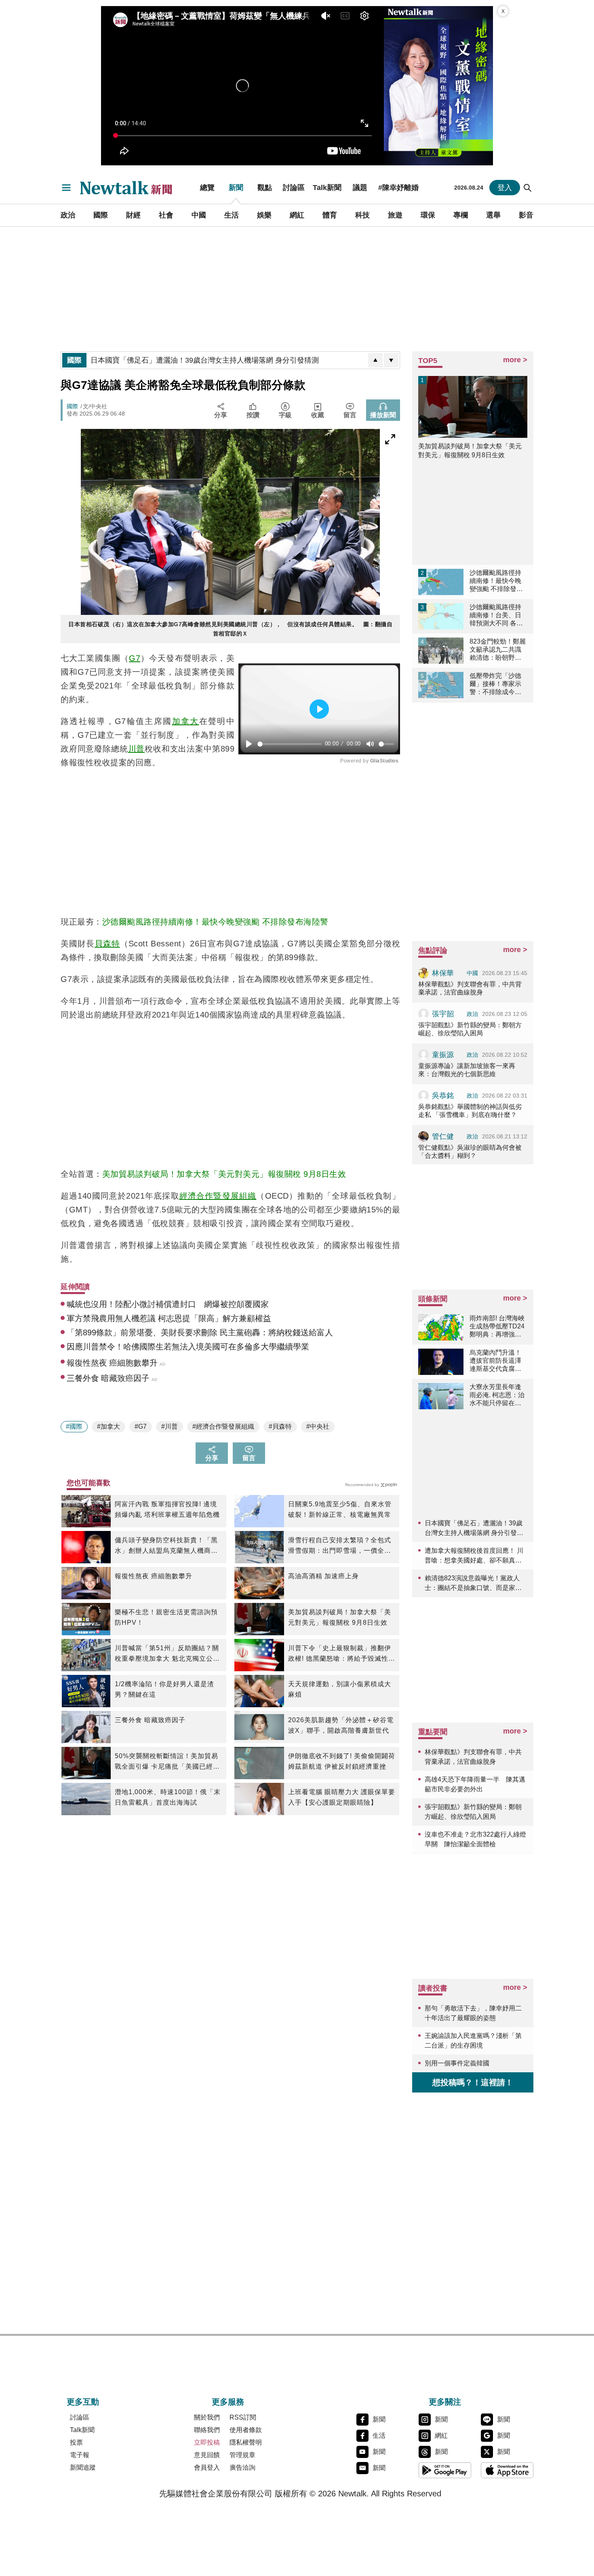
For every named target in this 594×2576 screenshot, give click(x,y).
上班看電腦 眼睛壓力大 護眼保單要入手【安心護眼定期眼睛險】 (342, 1797)
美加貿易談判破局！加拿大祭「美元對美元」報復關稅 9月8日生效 (224, 1174)
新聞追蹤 (83, 2467)
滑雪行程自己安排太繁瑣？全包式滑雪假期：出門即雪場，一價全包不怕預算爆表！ (340, 1546)
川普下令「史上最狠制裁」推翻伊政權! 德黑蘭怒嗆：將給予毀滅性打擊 (342, 1654)
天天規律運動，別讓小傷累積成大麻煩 (340, 1689)
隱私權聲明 (246, 2442)
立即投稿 (207, 2442)
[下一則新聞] (391, 360)
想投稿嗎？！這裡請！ (473, 2082)
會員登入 (207, 2467)
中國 (199, 215)
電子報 (80, 2455)
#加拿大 (108, 1426)
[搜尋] (528, 188)
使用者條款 (246, 2430)
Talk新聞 (327, 188)
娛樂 (264, 215)
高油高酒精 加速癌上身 (323, 1576)
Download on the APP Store (507, 2470)
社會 (166, 215)
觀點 (265, 188)
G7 (135, 658)
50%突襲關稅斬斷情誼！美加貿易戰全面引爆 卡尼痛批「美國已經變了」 (167, 1762)
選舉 (493, 215)
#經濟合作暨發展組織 (223, 1426)
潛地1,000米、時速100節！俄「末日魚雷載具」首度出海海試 (168, 1797)
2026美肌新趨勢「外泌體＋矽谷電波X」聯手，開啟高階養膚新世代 (341, 1725)
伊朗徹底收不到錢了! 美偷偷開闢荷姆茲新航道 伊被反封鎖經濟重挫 (342, 1761)
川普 (137, 749)
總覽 (207, 188)
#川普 (170, 1426)
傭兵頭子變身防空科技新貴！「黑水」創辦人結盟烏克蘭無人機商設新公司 (166, 1546)
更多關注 (445, 2402)
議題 (360, 188)
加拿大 (186, 721)
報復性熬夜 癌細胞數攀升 (154, 1576)
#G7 (141, 1426)
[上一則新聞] (375, 360)
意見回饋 (207, 2455)
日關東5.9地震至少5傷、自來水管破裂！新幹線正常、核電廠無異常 (340, 1509)
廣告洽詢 (242, 2467)
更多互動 (83, 2402)
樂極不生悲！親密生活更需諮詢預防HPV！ (166, 1617)
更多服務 (228, 2402)
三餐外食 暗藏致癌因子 (150, 1720)
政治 (68, 215)
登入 (505, 188)
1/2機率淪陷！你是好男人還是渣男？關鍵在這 (164, 1689)
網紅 (297, 215)
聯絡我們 (207, 2430)
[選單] (66, 188)
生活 (232, 215)
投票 (76, 2442)
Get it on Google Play (445, 2470)
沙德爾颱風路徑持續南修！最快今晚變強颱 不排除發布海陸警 (215, 922)
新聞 (236, 188)
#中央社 (318, 1426)
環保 (428, 215)
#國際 (74, 1426)
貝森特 (107, 944)
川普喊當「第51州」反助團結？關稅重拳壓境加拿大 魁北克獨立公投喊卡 (167, 1654)
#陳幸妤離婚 (398, 188)
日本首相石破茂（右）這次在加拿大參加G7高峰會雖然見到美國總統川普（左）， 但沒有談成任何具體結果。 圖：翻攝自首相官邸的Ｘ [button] (230, 629)
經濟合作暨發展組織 (218, 1196)
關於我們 (207, 2417)
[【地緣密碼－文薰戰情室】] (438, 86)
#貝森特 (280, 1426)
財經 (133, 215)
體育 (330, 215)
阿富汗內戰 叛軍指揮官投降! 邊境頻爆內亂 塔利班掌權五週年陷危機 (167, 1509)
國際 (101, 215)
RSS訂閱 (243, 2417)
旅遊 (395, 215)
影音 (526, 215)
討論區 (294, 188)
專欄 (461, 215)
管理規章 (242, 2455)
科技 (362, 215)
